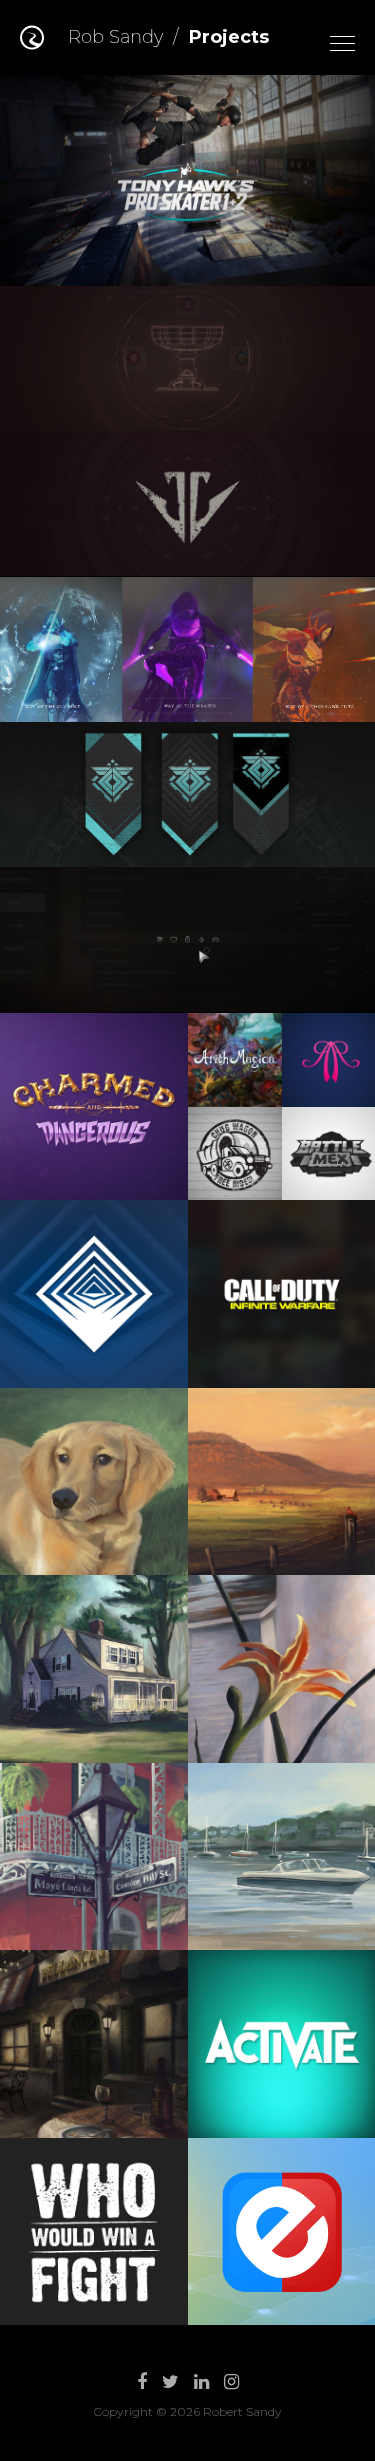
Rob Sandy (115, 37)
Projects (229, 37)
